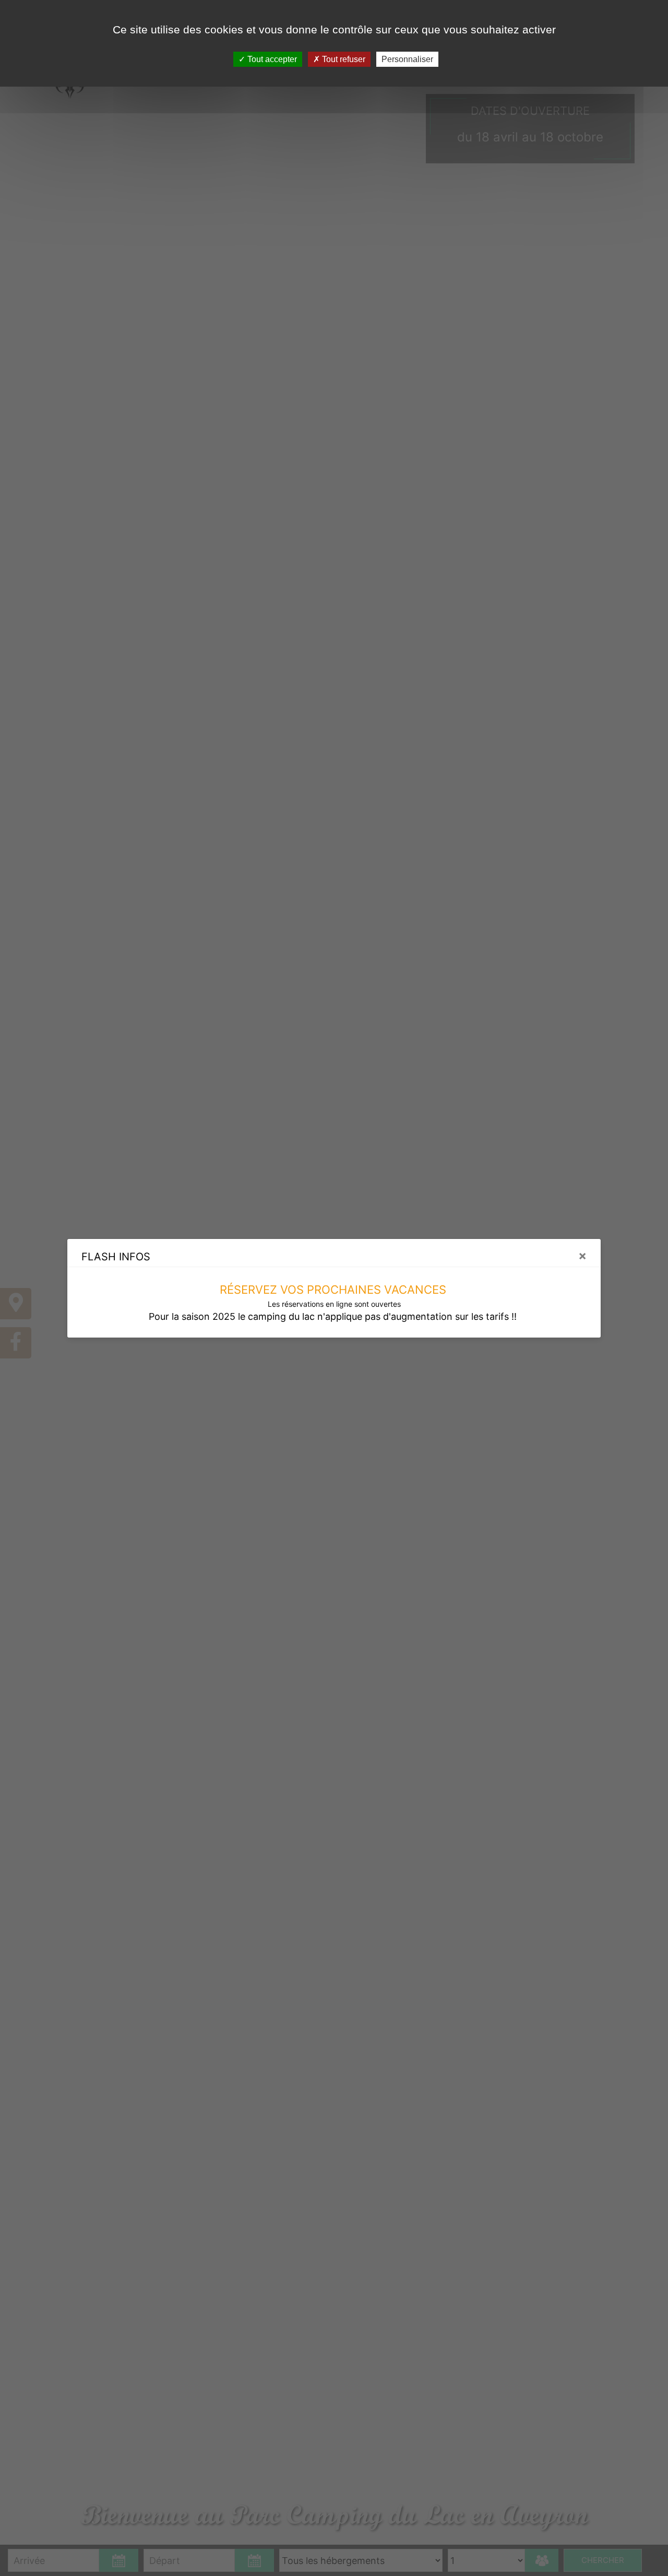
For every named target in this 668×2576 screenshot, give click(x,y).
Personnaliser (407, 59)
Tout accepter (271, 59)
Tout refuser (343, 59)
